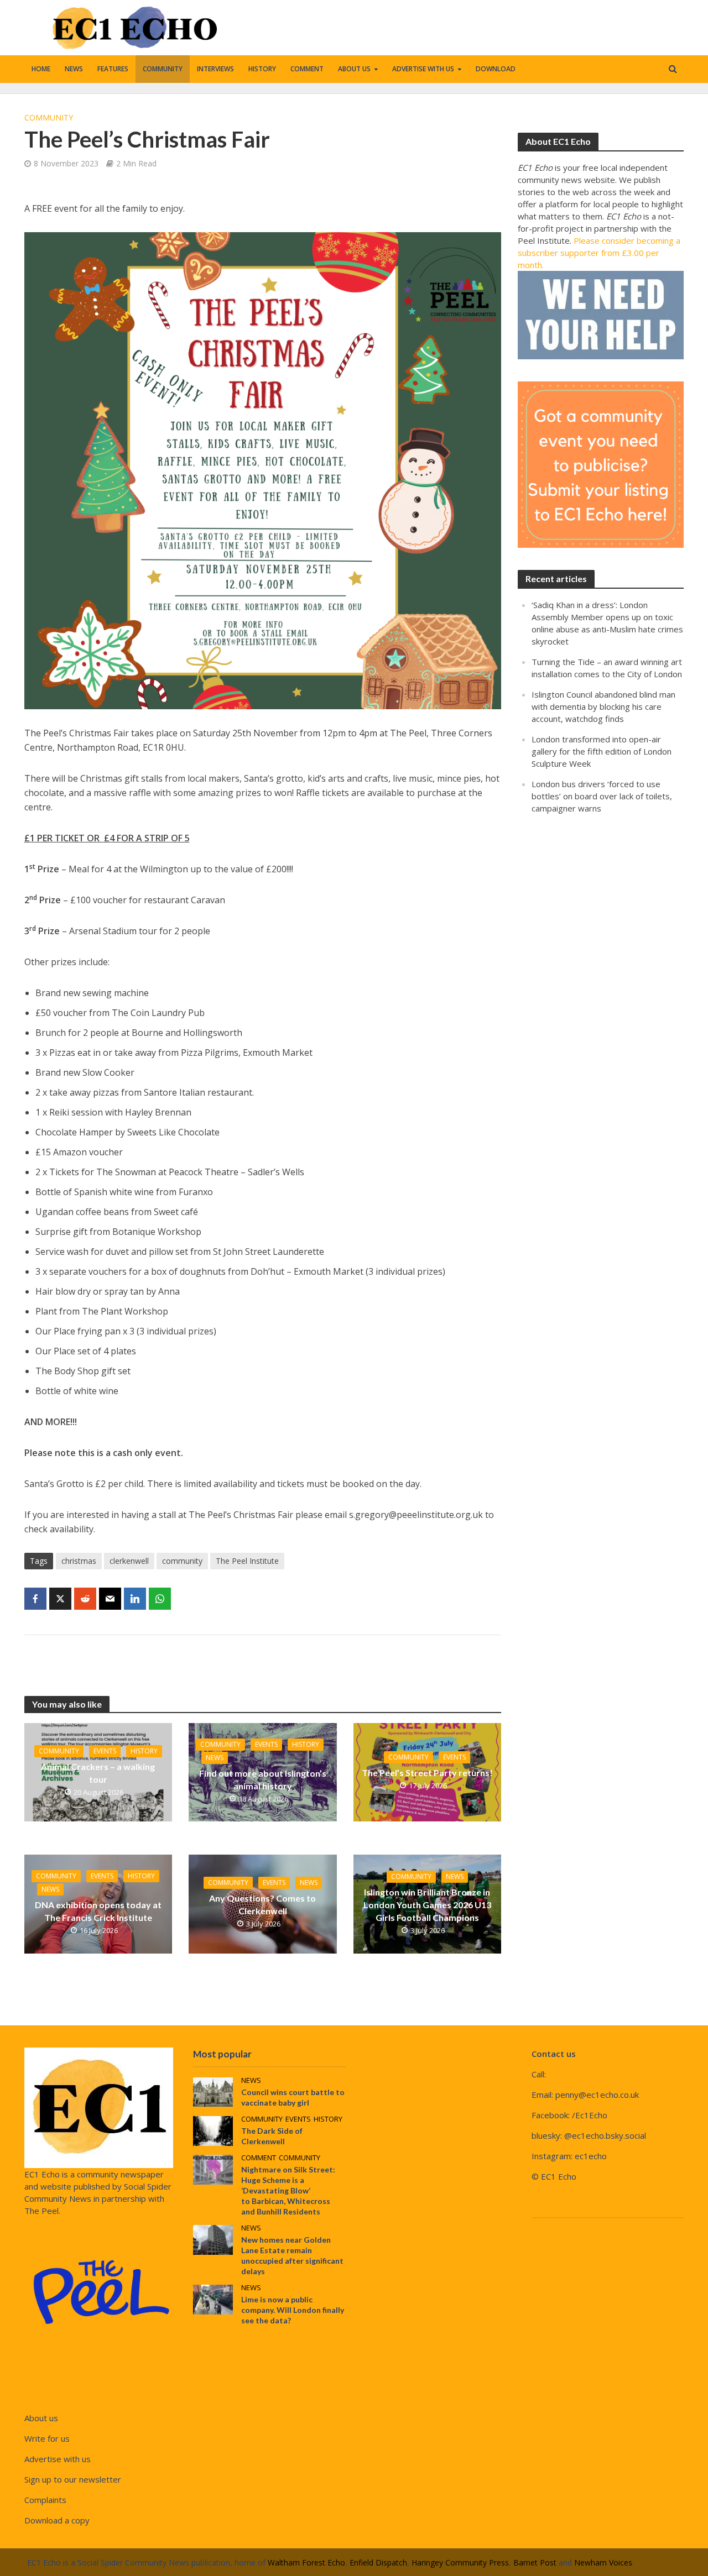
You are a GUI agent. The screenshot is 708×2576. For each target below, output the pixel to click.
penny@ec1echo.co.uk (597, 2095)
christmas (79, 1561)
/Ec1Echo (590, 2115)
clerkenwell (129, 1561)
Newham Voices (603, 2562)
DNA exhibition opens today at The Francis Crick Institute (98, 1911)
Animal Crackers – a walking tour (98, 1773)
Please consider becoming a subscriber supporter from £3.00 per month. (599, 253)
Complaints (45, 2500)
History (262, 69)
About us (354, 69)
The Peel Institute (247, 1561)
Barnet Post (535, 2562)
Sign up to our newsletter (73, 2479)
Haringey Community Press (460, 2562)
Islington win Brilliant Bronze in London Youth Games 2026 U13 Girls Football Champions (427, 1905)
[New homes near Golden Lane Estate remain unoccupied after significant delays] (213, 2239)
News (74, 69)
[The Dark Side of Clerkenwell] (213, 2130)
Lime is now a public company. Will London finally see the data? (293, 2310)
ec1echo (591, 2156)
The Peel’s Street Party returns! (427, 1773)
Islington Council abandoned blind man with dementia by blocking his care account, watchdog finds (603, 706)
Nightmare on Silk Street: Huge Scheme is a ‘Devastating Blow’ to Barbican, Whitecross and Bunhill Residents (288, 2190)
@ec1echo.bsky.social (605, 2135)
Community (163, 69)
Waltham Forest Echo (306, 2562)
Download (496, 69)
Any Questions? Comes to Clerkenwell (262, 1904)
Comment (307, 69)
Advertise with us (423, 69)
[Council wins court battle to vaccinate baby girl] (213, 2091)
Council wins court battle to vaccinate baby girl (293, 2097)
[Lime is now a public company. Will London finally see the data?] (213, 2298)
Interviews (215, 69)
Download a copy (57, 2520)
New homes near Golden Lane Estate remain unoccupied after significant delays (292, 2255)
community (182, 1561)
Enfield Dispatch (378, 2562)
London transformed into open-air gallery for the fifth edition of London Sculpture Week (602, 751)
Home (41, 69)
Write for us (47, 2438)
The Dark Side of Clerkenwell (272, 2136)
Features (113, 69)
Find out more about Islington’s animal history (263, 1779)
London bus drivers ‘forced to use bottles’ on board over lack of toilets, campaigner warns (602, 796)
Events (105, 1751)
